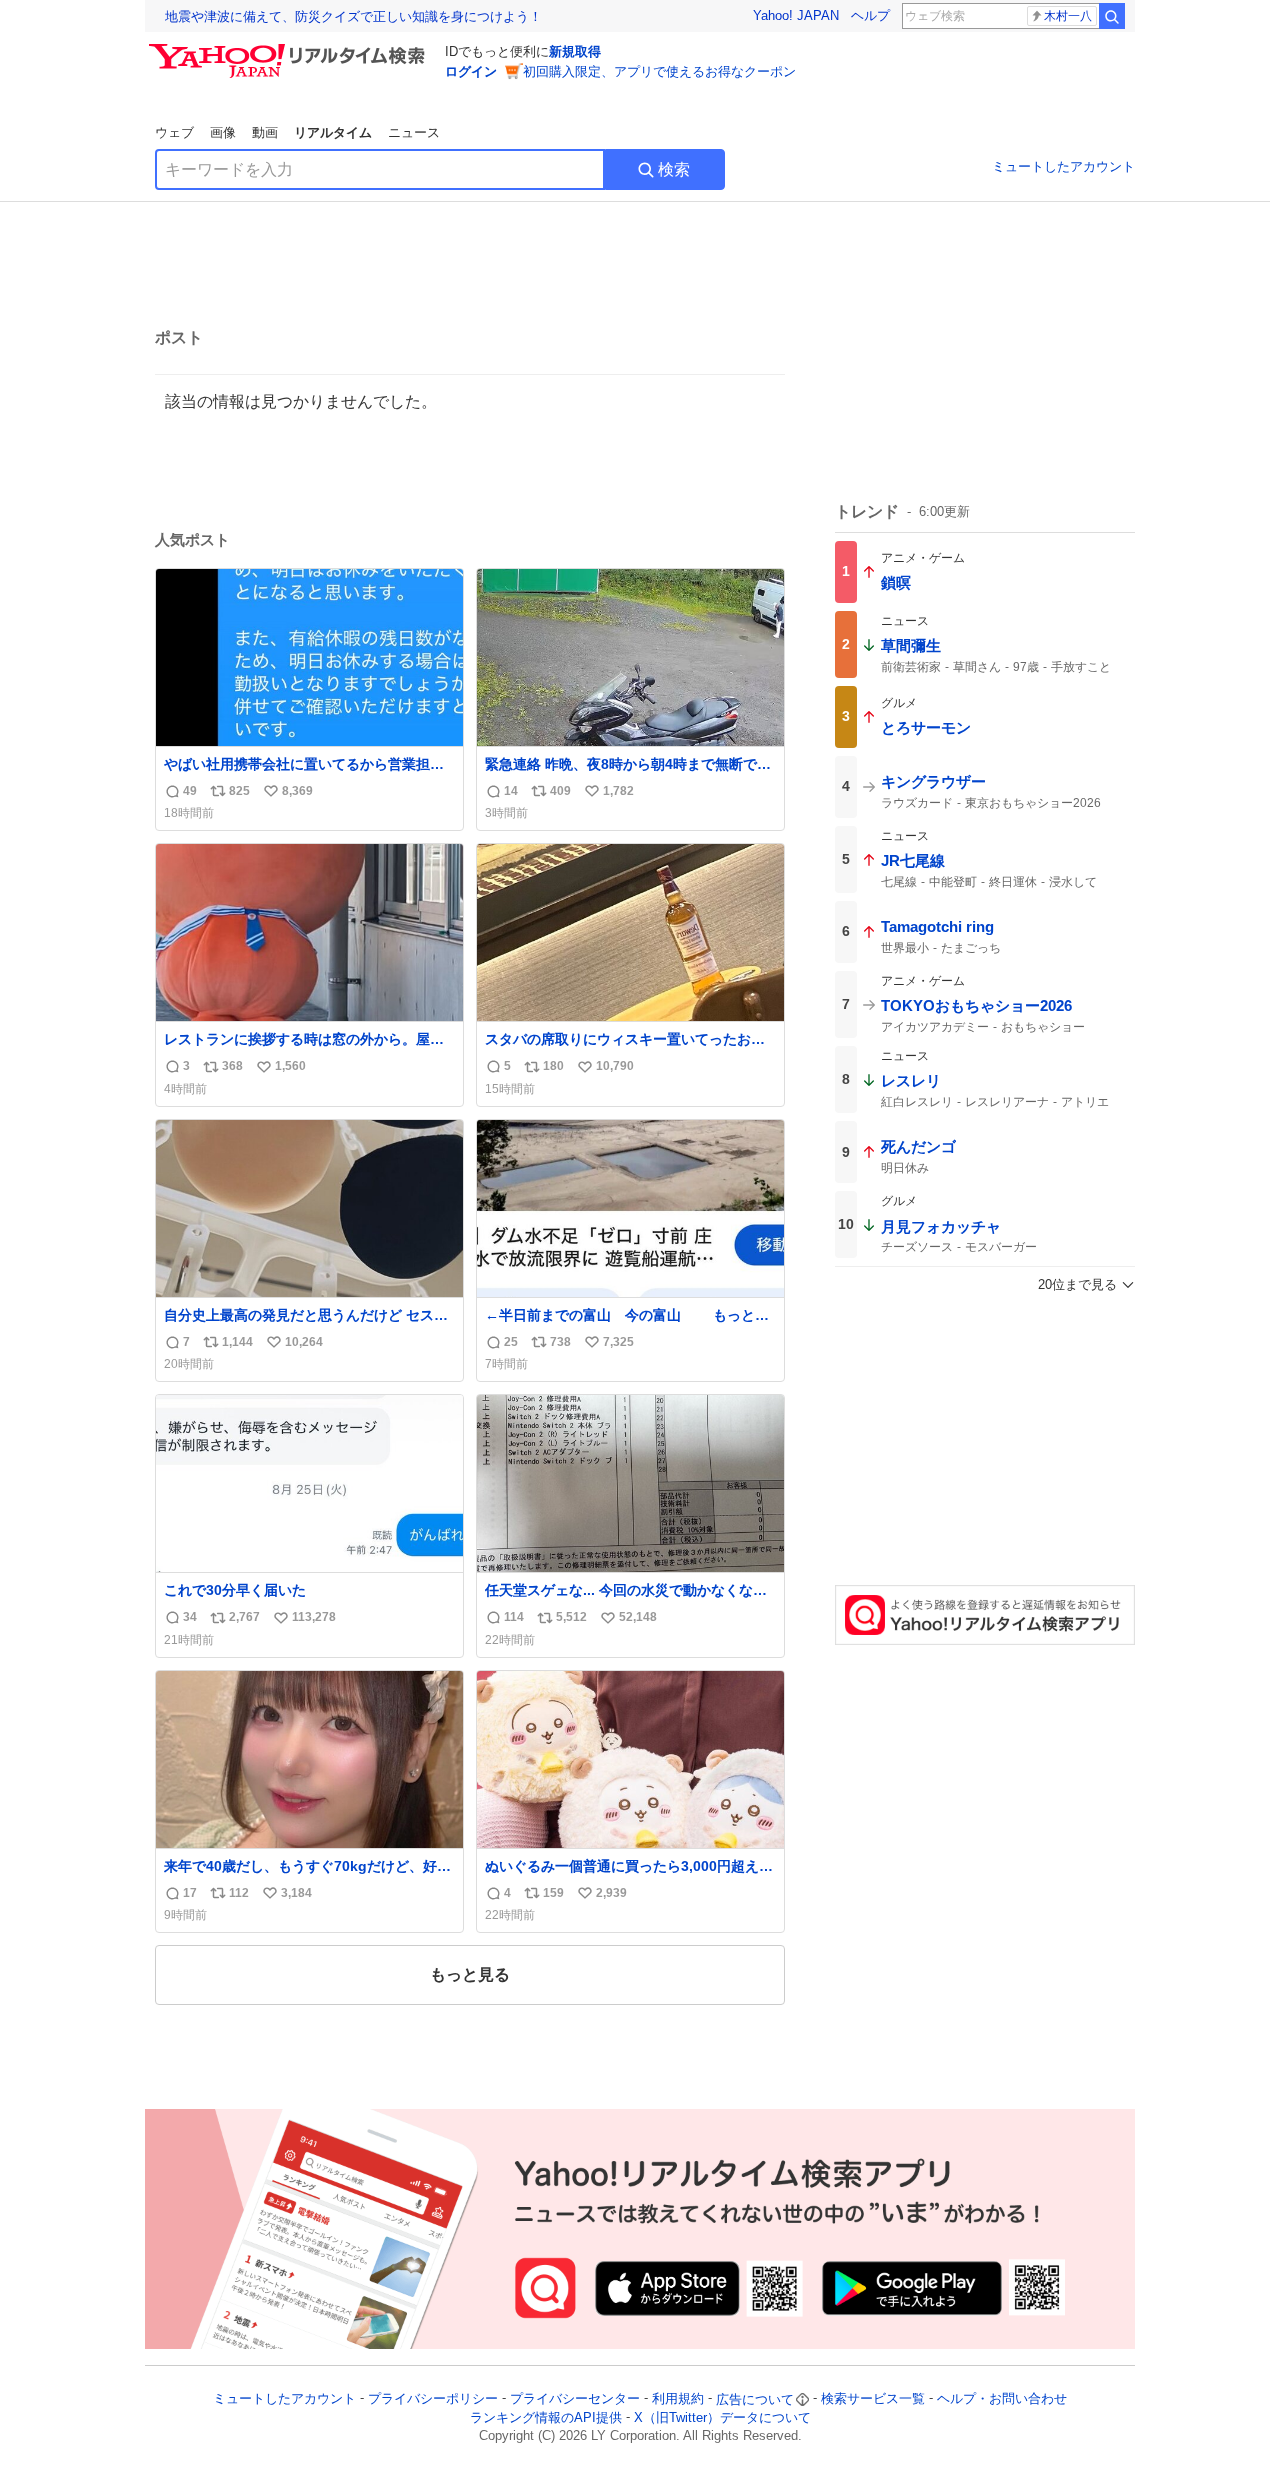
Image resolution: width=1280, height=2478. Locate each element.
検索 (674, 169)
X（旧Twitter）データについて (722, 2417)
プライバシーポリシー (433, 2399)
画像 (223, 132)
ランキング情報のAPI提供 (546, 2417)
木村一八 (1068, 16)
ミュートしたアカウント (1063, 166)
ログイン (471, 71)
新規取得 (575, 51)
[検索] (1112, 16)
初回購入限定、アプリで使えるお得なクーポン (659, 71)
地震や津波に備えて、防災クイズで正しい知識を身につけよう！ (353, 16)
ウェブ (174, 132)
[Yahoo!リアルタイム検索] (290, 49)
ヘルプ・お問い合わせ (1002, 2399)
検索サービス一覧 (873, 2399)
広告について (755, 2399)
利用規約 (678, 2399)
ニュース (414, 132)
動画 (265, 132)
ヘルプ (870, 15)
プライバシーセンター (575, 2399)
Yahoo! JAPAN (796, 15)
